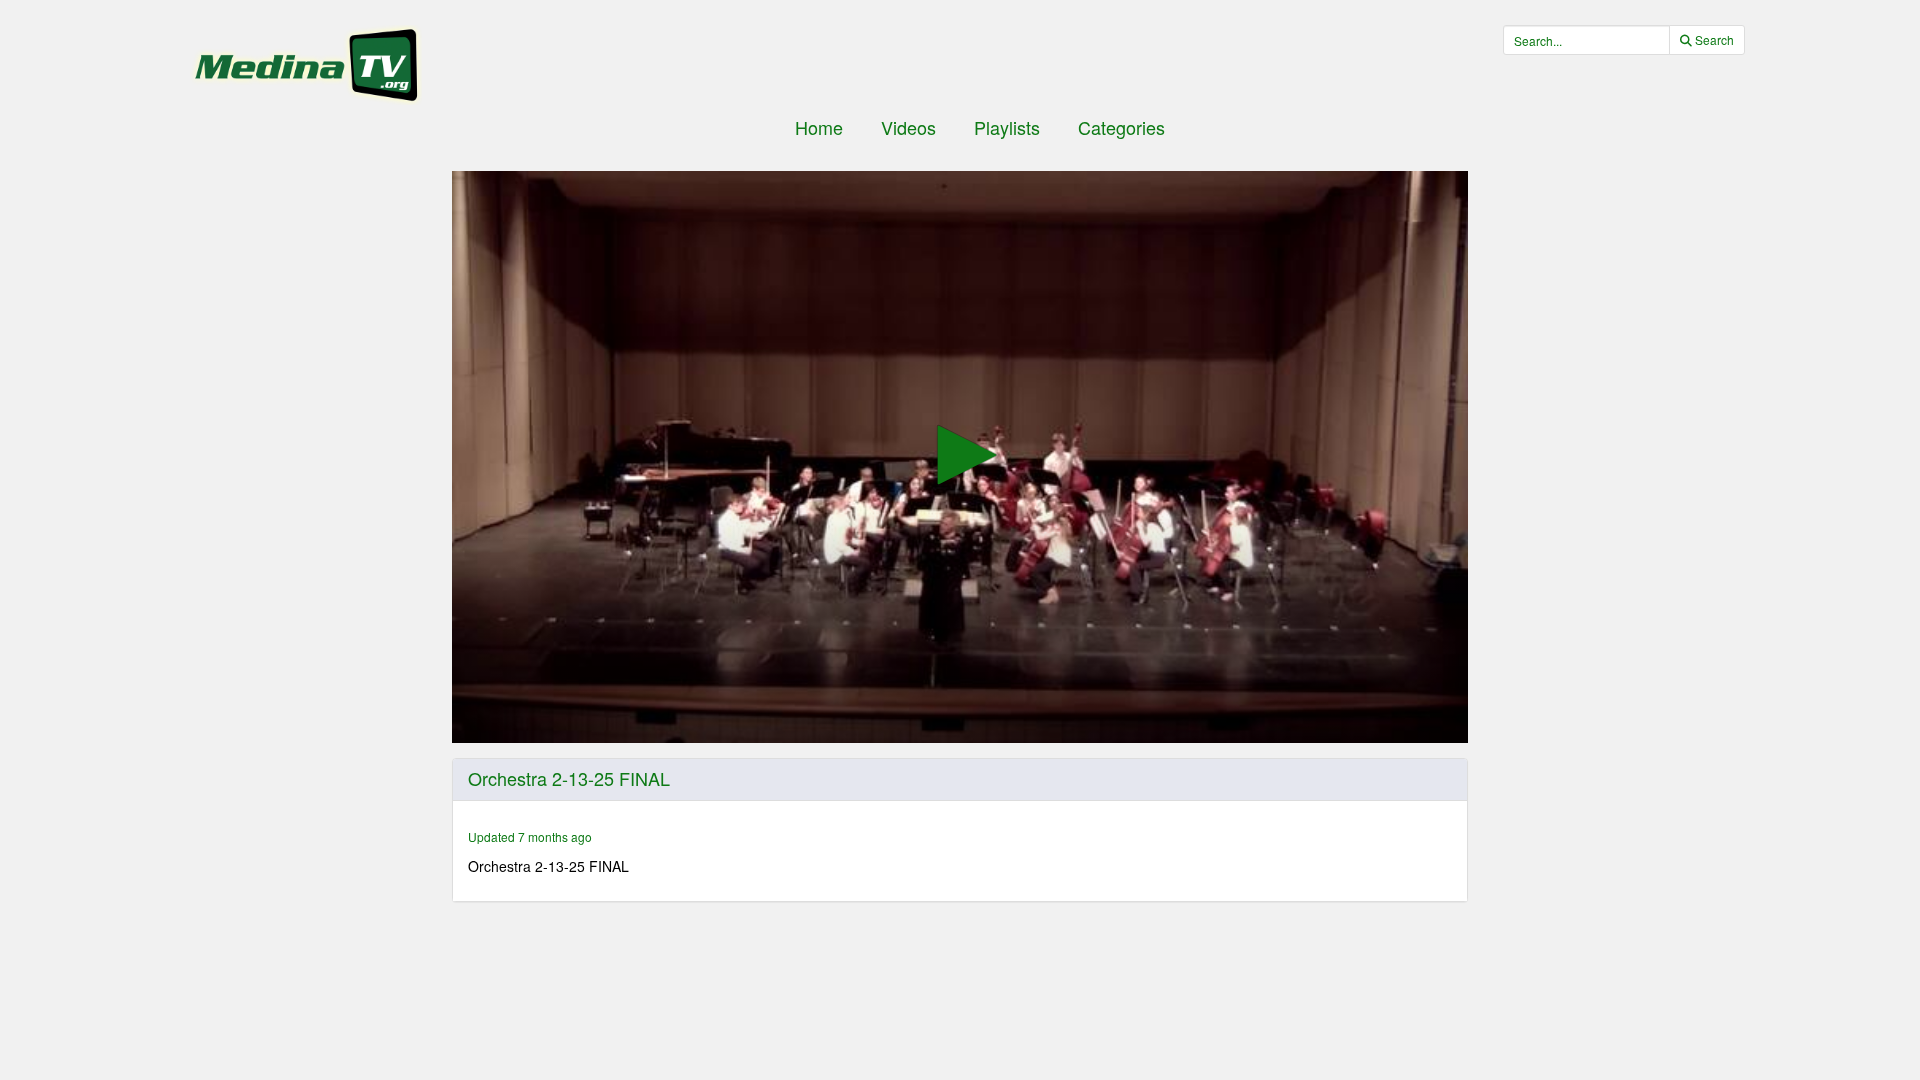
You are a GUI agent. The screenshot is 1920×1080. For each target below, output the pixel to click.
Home (819, 127)
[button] (960, 455)
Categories (1121, 127)
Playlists (1007, 127)
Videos (908, 127)
